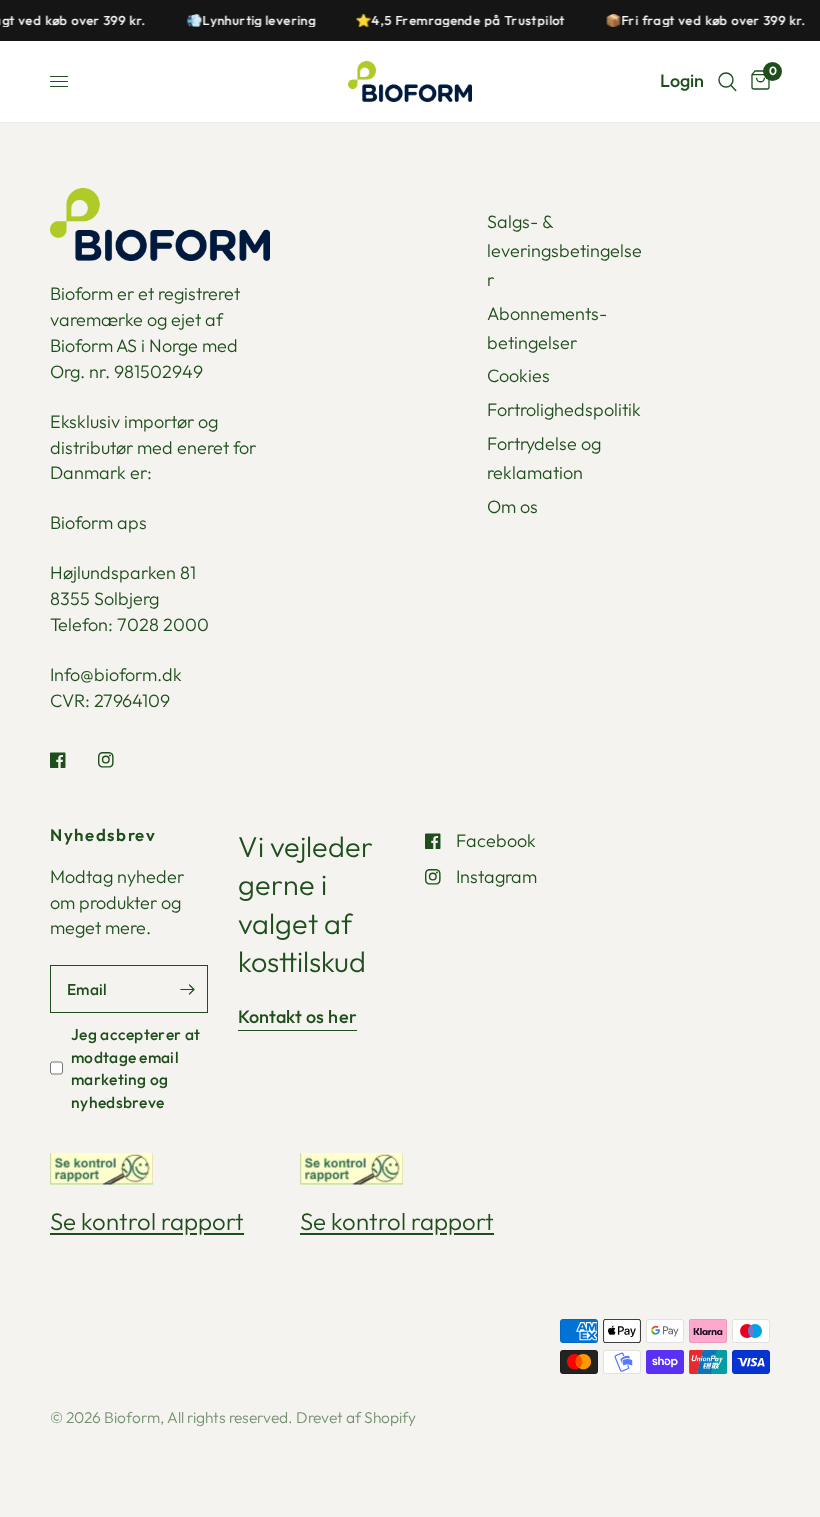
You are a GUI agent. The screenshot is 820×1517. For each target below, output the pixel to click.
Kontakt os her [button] (298, 1017)
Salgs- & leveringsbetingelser (564, 250)
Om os (512, 506)
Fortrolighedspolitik (564, 409)
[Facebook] (72, 760)
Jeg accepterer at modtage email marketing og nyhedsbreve (135, 1067)
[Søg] (727, 81)
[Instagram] (120, 760)
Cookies (518, 375)
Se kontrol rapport (147, 1221)
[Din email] (188, 989)
